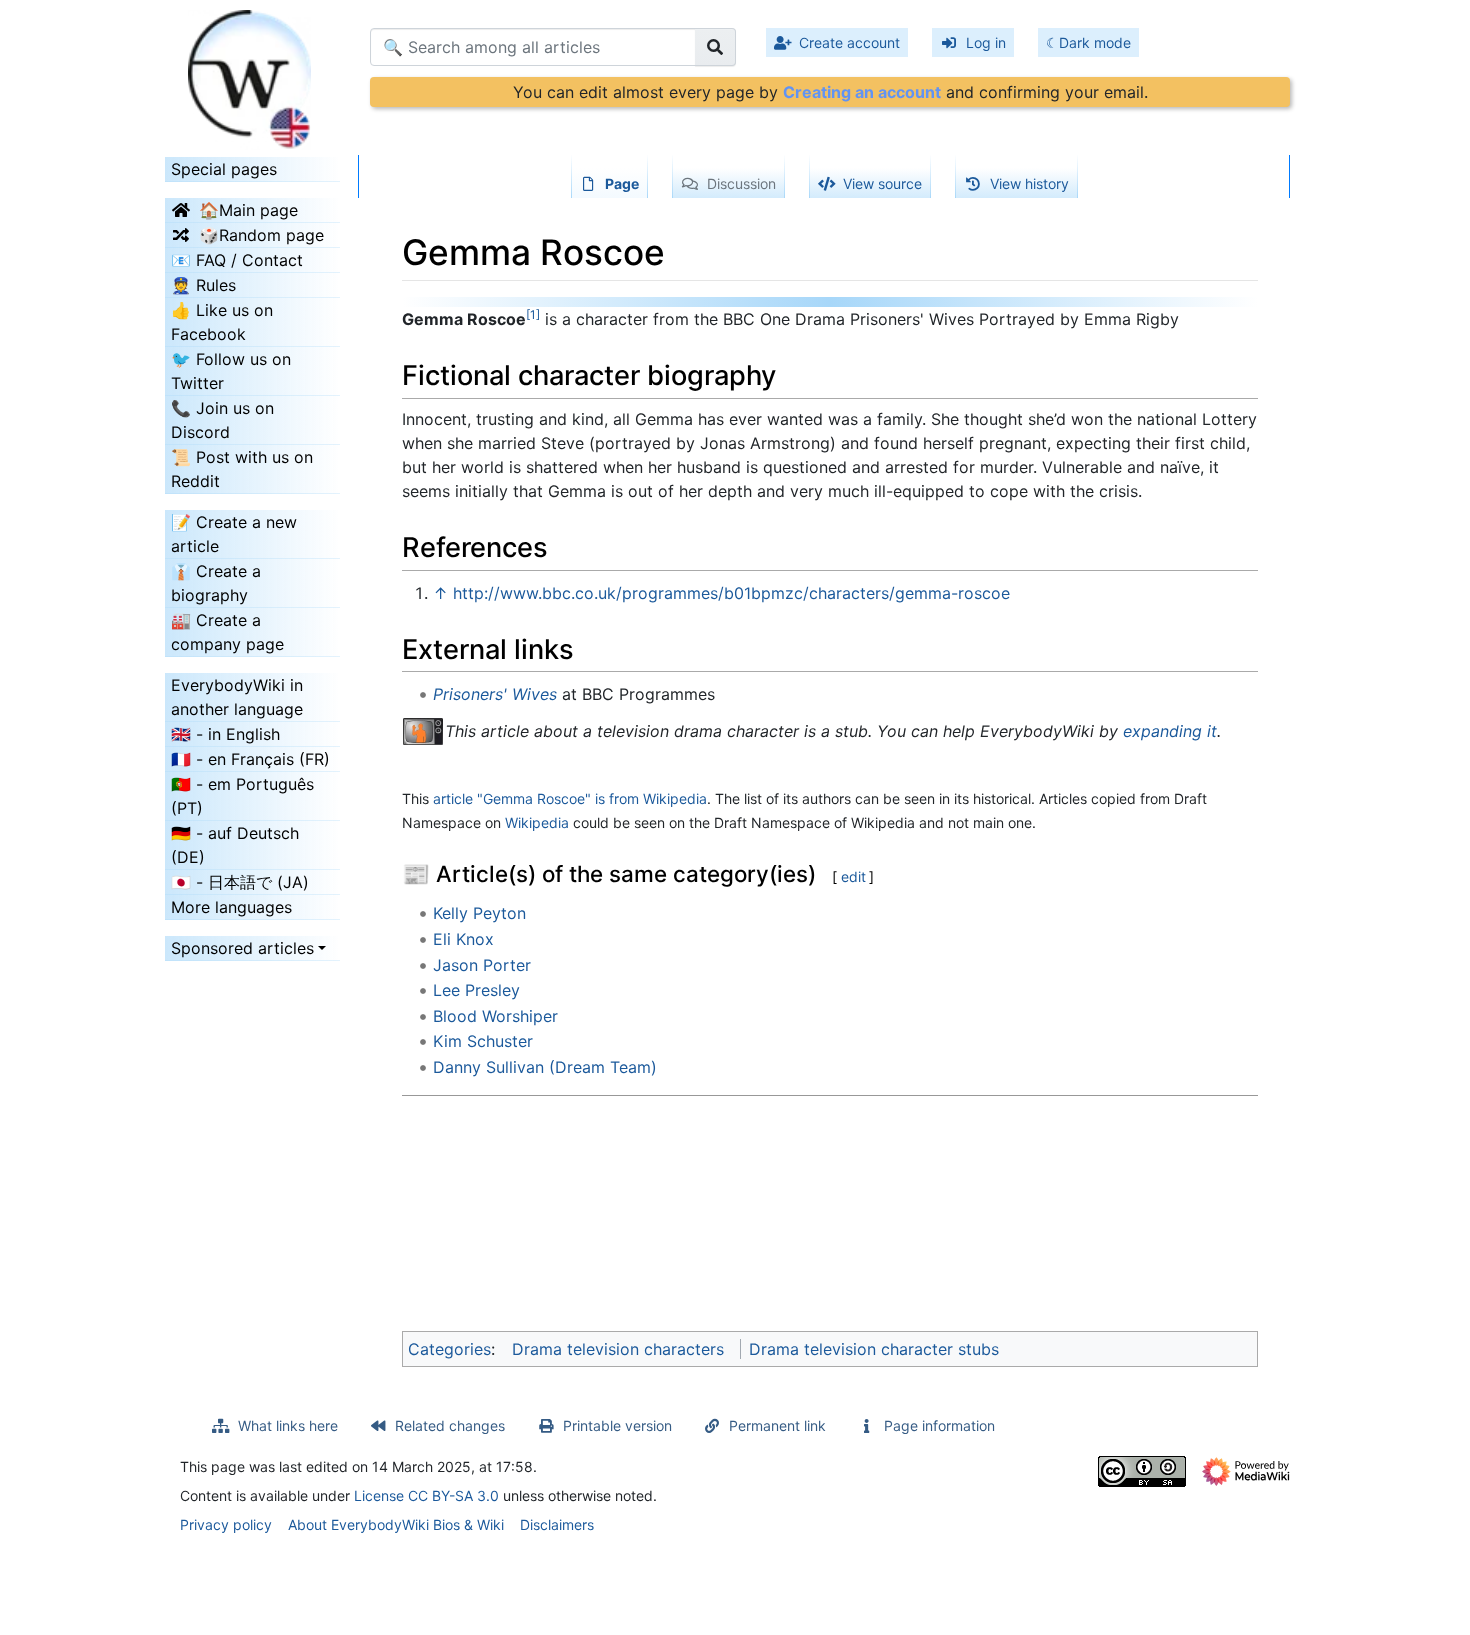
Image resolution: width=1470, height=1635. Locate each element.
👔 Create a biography (216, 583)
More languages (231, 907)
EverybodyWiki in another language (237, 697)
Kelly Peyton (479, 913)
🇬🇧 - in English (225, 734)
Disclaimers (557, 1524)
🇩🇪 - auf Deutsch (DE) (235, 845)
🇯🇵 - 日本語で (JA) (240, 882)
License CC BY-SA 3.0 (426, 1495)
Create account (849, 42)
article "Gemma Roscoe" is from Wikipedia (570, 798)
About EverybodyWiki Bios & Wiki (396, 1524)
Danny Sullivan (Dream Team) (545, 1067)
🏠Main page (248, 210)
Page (622, 183)
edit (853, 876)
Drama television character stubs (874, 1349)
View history (1029, 183)
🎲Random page (261, 235)
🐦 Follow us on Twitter (231, 371)
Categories (449, 1349)
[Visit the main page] (252, 73)
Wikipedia (537, 822)
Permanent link (777, 1425)
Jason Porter (482, 965)
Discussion (741, 183)
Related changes (450, 1425)
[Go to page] (715, 47)
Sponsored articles (242, 948)
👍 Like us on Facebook (222, 322)
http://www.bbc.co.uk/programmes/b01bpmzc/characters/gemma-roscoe (731, 593)
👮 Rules (203, 285)
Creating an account (862, 92)
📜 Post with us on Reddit (242, 469)
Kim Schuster (483, 1041)
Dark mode (1095, 42)
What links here (288, 1425)
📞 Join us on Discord (222, 420)
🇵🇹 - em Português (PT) (242, 796)
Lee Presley (476, 990)
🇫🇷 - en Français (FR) (250, 759)
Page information (939, 1425)
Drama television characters (618, 1349)
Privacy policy (226, 1524)
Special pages (224, 169)
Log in (986, 42)
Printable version (617, 1425)
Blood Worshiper (495, 1016)
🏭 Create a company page (227, 632)
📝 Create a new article (234, 534)
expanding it (1170, 731)
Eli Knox (463, 939)
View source (882, 183)
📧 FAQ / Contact (237, 260)
